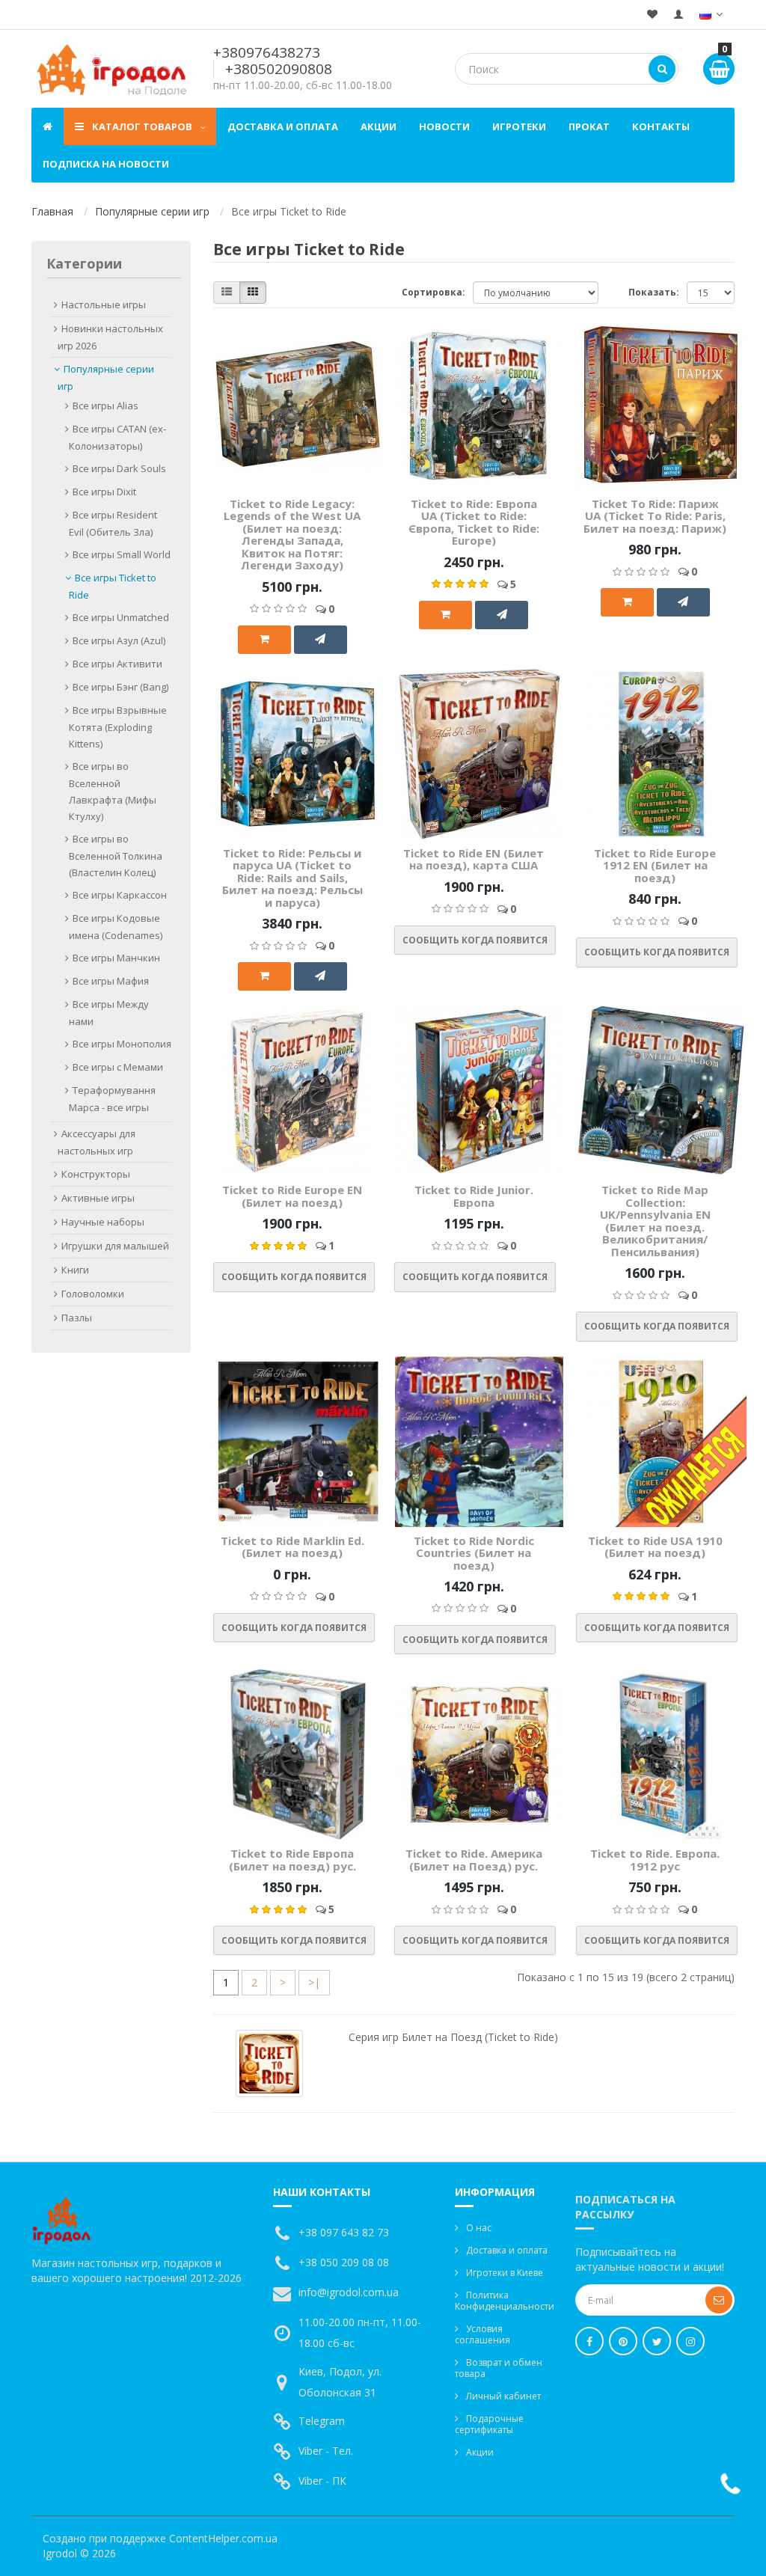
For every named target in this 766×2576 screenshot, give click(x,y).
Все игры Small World (122, 554)
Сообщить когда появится (475, 940)
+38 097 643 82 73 (344, 2232)
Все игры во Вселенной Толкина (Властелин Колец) (116, 856)
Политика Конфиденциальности (504, 2301)
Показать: (654, 292)
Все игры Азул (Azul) (119, 640)
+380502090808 (279, 69)
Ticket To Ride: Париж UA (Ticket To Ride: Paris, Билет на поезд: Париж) (655, 516)
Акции (379, 126)
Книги (75, 1270)
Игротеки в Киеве (505, 2273)
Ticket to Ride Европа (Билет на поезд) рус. (292, 1860)
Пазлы (77, 1318)
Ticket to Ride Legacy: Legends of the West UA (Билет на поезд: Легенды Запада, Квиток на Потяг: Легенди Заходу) (292, 535)
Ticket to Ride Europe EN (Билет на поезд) (292, 1196)
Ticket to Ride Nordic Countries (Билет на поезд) (474, 1553)
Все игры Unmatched (121, 617)
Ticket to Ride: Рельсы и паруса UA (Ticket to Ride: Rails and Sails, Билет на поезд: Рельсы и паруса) (292, 878)
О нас (479, 2228)
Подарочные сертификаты (489, 2424)
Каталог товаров (142, 126)
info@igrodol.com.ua (349, 2292)
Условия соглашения (482, 2334)
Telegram (322, 2421)
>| (314, 1982)
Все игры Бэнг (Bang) (120, 687)
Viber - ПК (322, 2481)
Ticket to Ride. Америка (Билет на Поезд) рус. (474, 1860)
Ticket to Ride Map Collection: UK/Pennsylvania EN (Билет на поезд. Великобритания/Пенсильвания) (655, 1221)
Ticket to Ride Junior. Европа (474, 1196)
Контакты (661, 126)
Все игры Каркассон (120, 895)
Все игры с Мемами (118, 1067)
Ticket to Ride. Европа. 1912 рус (655, 1860)
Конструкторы (96, 1174)
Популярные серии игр (152, 211)
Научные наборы (103, 1222)
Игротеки (519, 126)
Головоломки (93, 1294)
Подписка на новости (106, 164)
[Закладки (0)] (652, 15)
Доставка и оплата (283, 126)
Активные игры (98, 1198)
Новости (444, 126)
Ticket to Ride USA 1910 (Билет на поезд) (655, 1547)
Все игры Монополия (122, 1044)
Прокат (589, 126)
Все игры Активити (117, 664)
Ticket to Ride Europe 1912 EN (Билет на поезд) (655, 865)
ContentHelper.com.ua (223, 2538)
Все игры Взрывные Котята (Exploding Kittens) (118, 727)
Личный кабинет (503, 2396)
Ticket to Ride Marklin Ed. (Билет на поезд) (292, 1547)
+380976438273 (267, 52)
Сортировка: (433, 292)
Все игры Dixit (104, 492)
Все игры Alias (105, 406)
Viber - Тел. (326, 2451)
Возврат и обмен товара (499, 2368)
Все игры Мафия (111, 981)
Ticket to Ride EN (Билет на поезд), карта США (474, 859)
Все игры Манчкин (116, 958)
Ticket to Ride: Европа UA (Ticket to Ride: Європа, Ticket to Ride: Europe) (474, 522)
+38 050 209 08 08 (344, 2262)
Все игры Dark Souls (119, 468)
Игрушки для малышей (115, 1246)
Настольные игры (104, 305)
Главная (52, 211)
